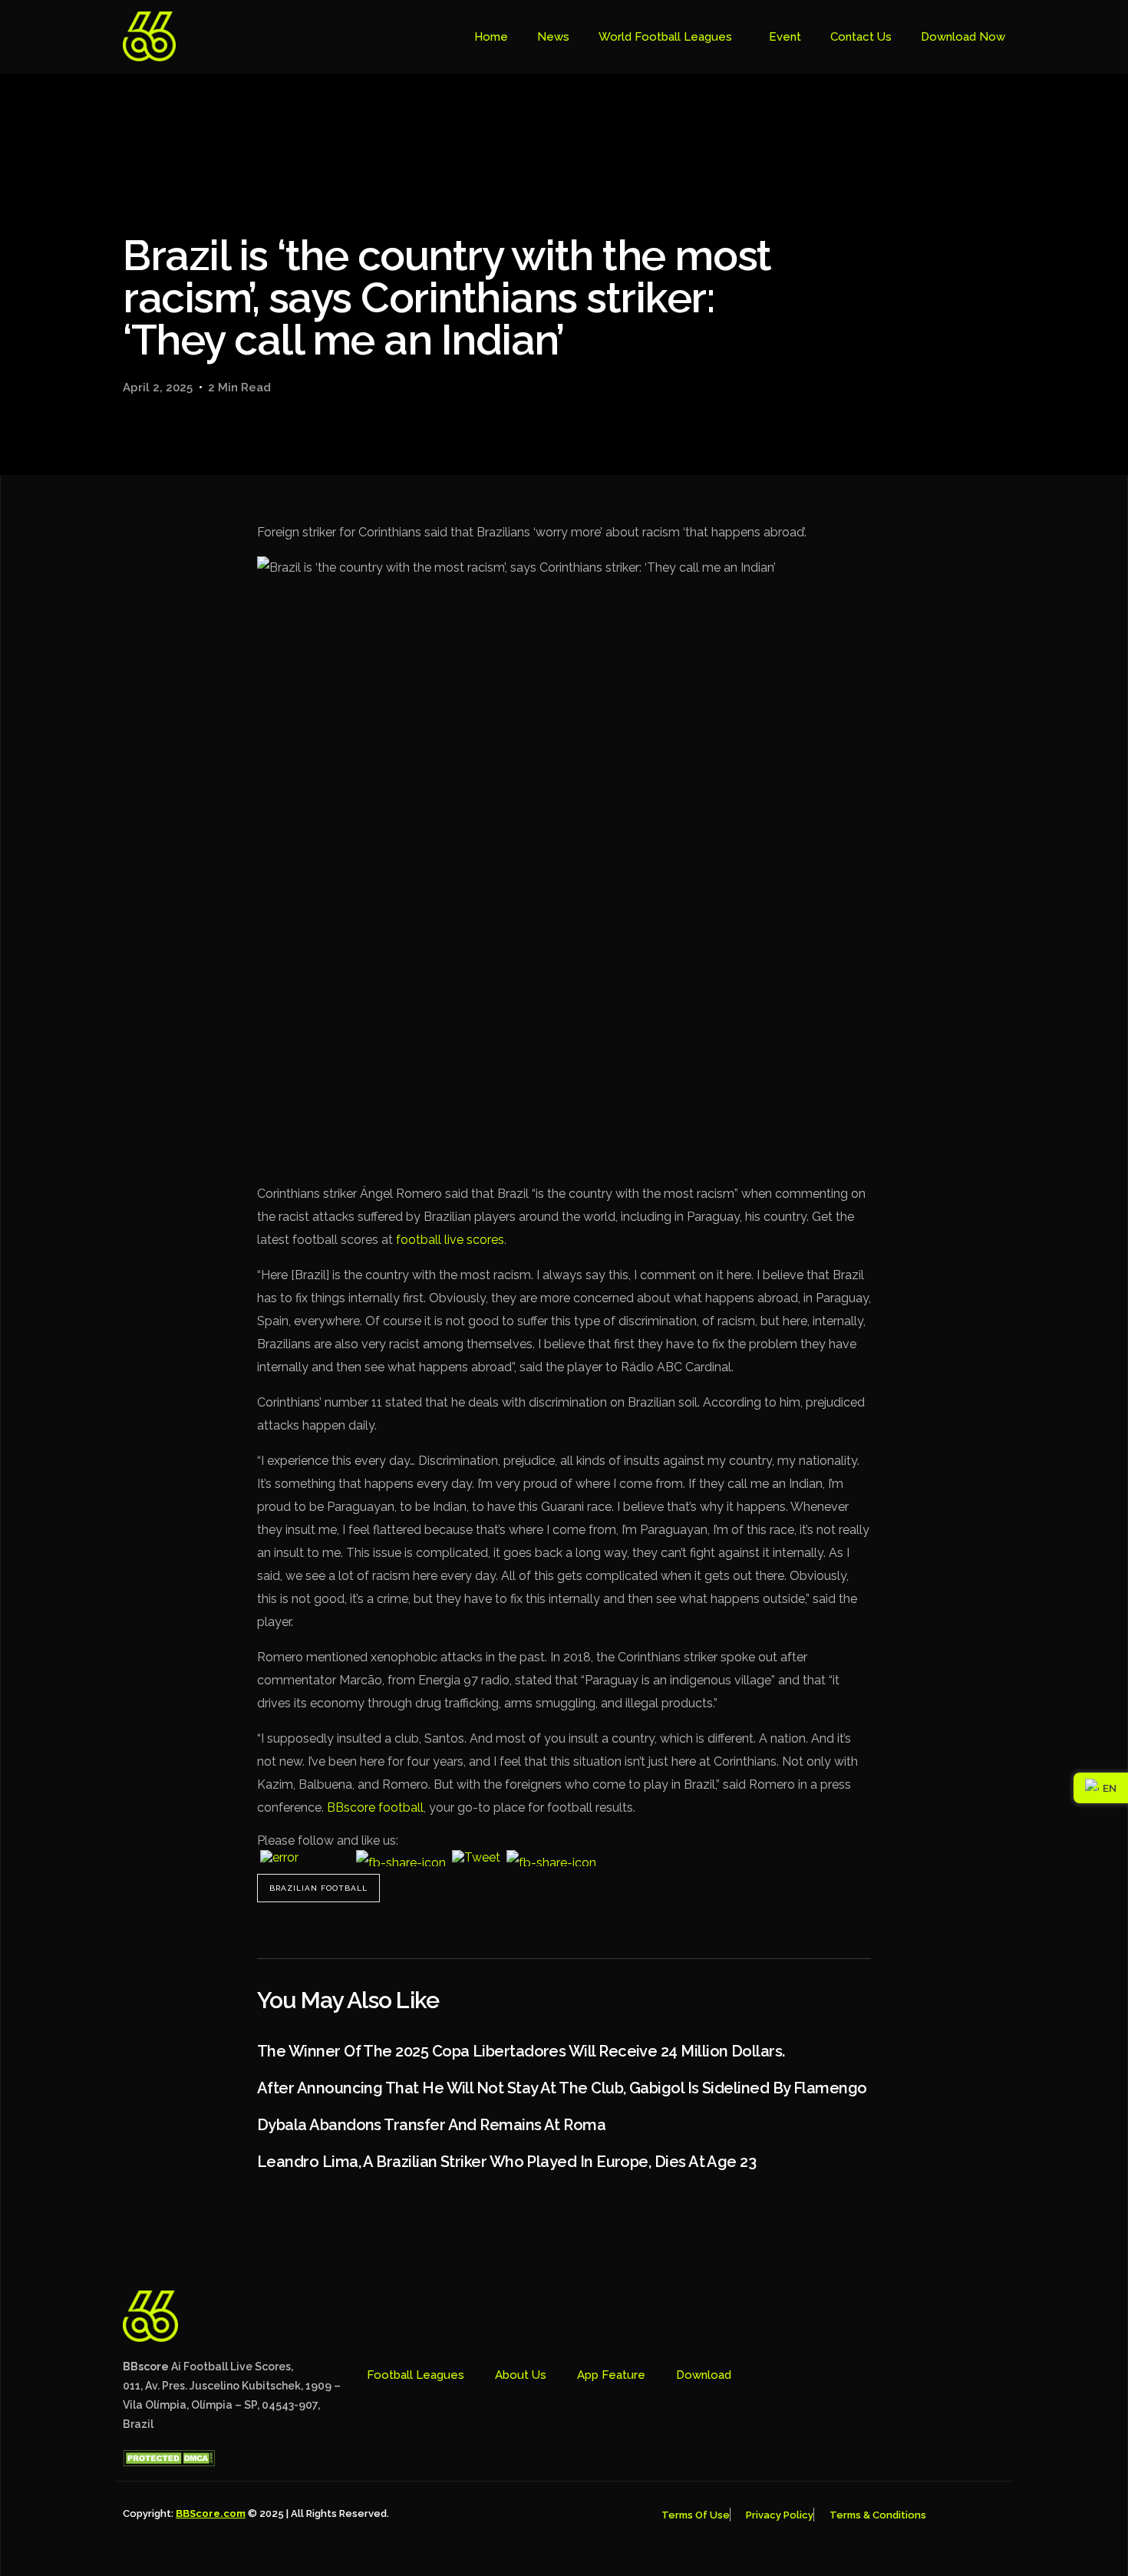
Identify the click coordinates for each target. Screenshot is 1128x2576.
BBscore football (375, 1807)
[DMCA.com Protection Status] (169, 2462)
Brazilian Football (318, 1888)
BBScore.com (211, 2513)
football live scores (450, 1240)
